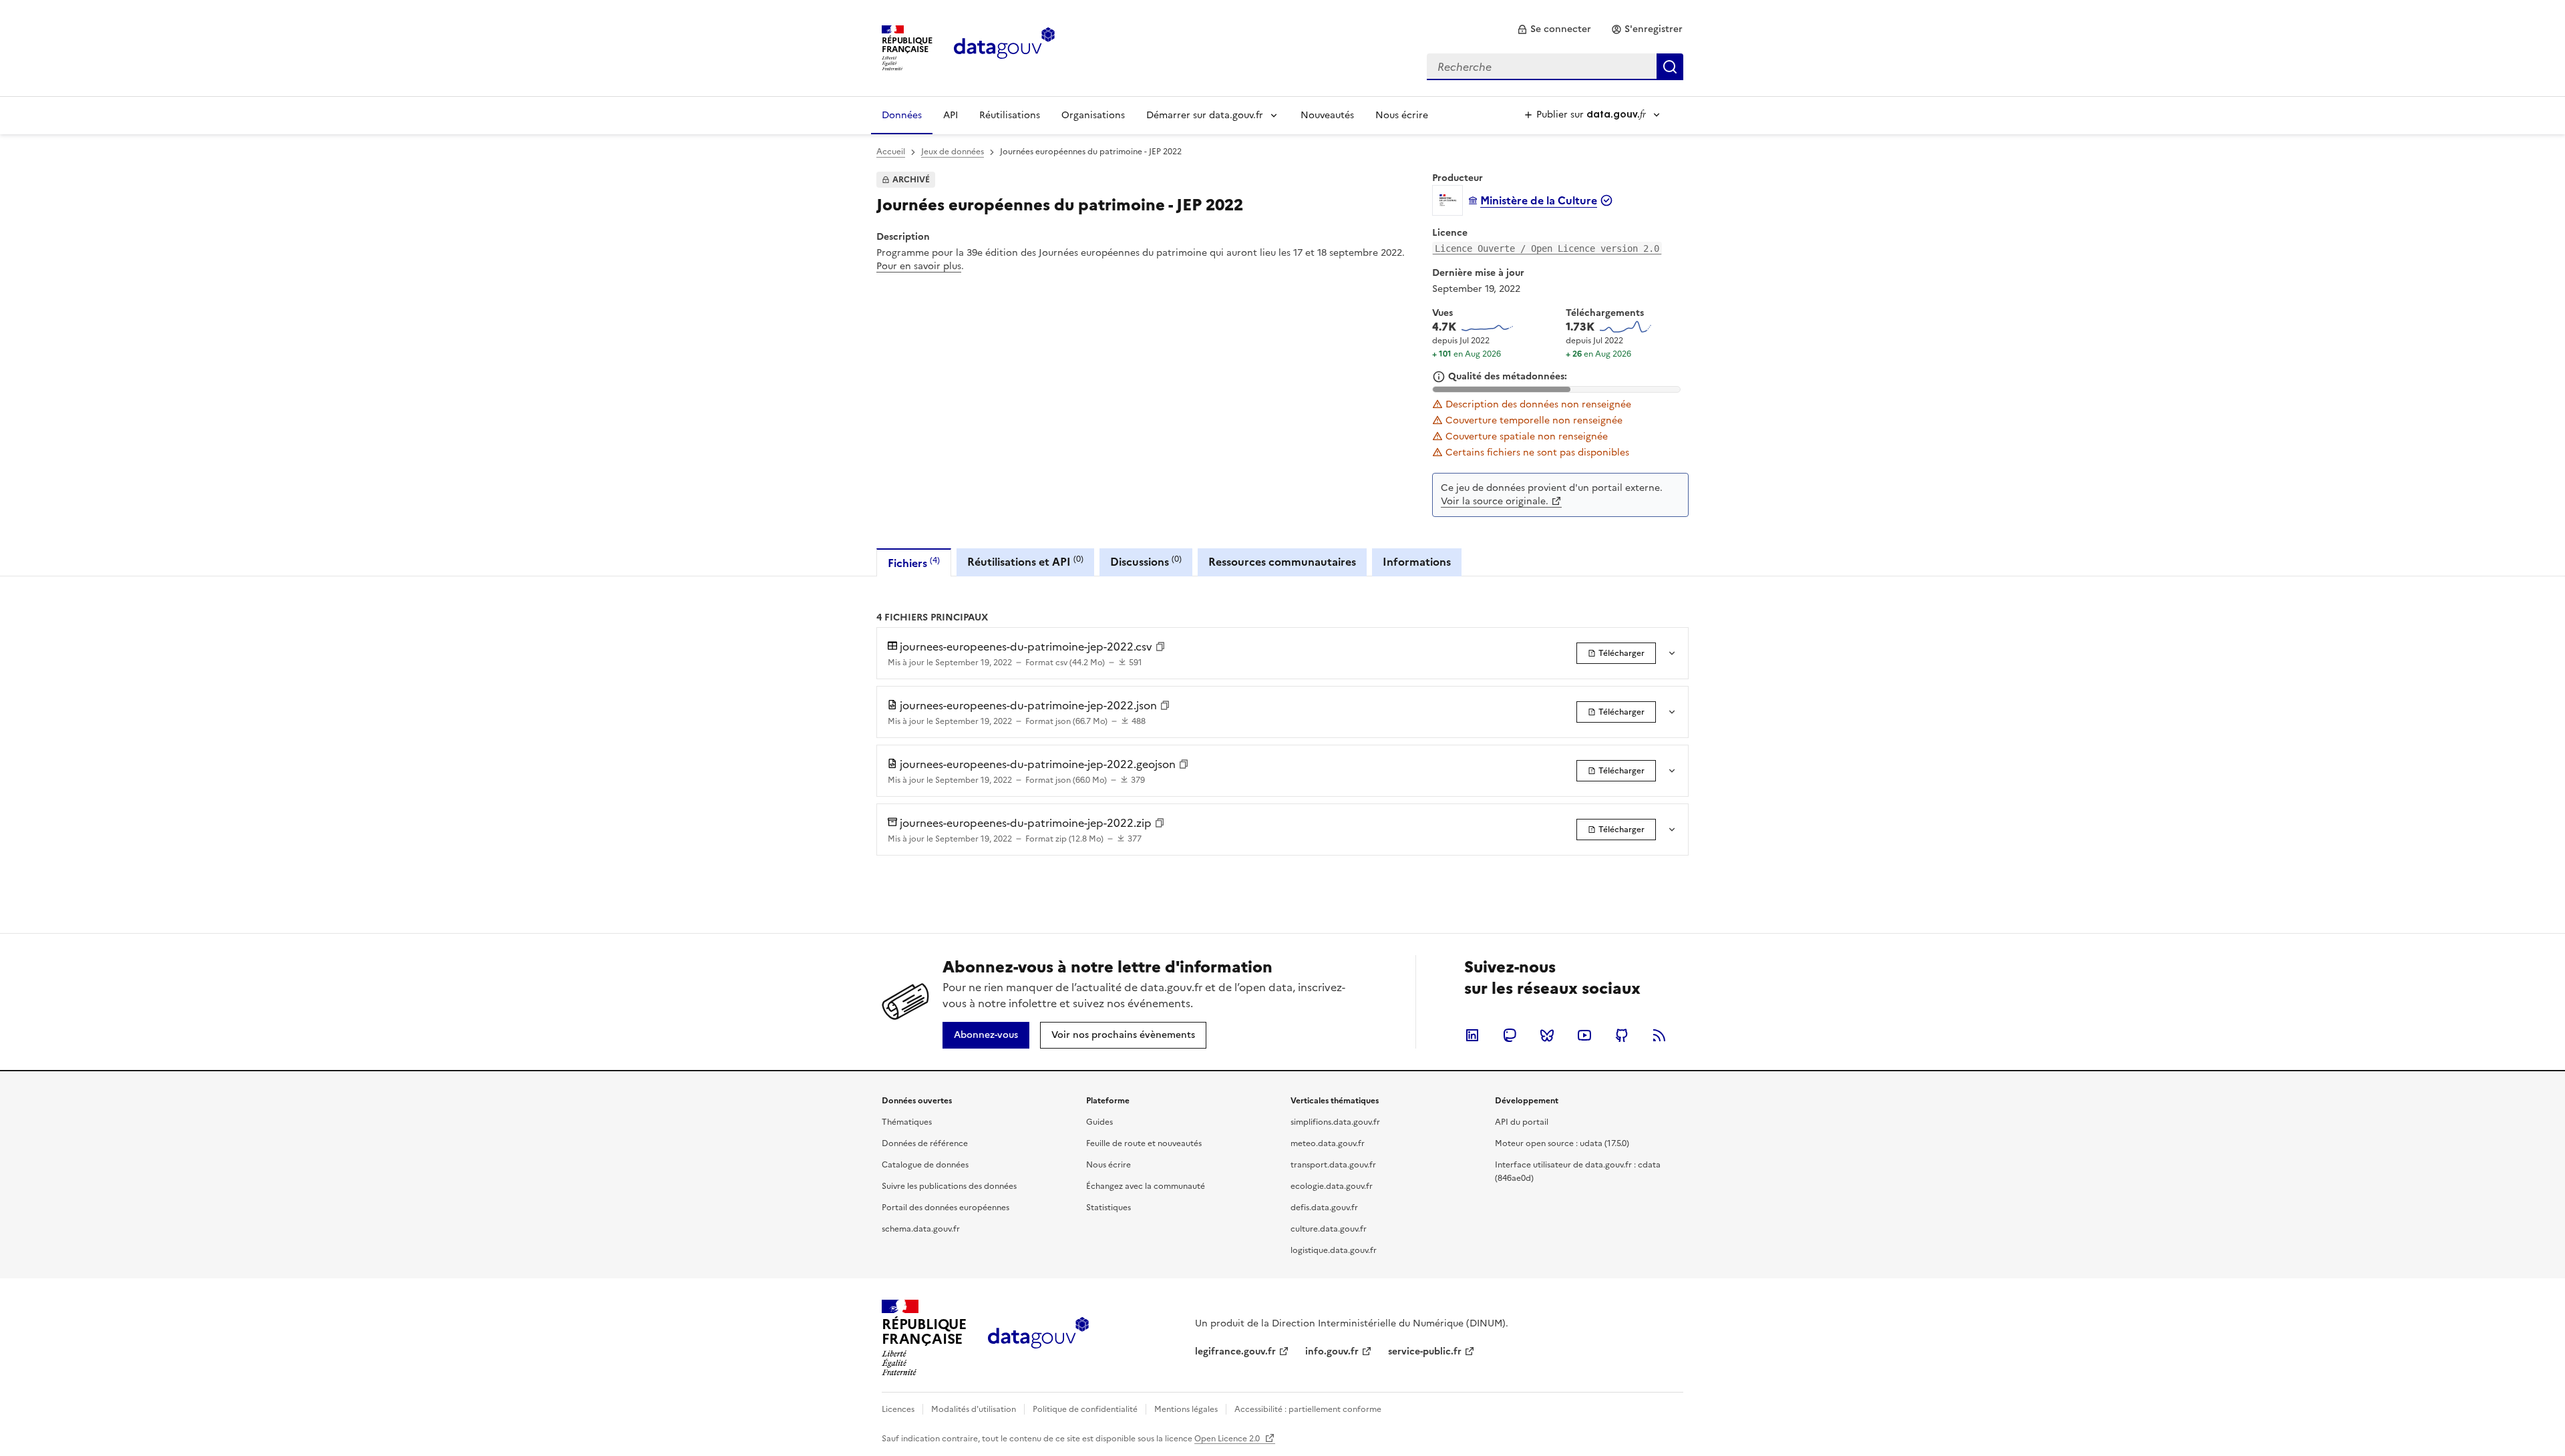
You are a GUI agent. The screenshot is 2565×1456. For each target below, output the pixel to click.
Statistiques (1108, 1208)
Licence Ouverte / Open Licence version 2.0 (1547, 248)
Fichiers (914, 563)
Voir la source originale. (1495, 501)
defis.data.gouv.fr (1324, 1208)
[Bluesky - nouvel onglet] (1547, 1035)
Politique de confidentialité (1085, 1409)
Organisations (1093, 115)
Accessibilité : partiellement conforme (1308, 1409)
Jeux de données (953, 152)
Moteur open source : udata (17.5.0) (1562, 1143)
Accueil (891, 152)
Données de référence (925, 1143)
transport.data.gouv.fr (1333, 1165)
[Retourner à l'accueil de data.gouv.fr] (1004, 47)
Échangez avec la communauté (1146, 1186)
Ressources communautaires (1282, 562)
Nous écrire (1402, 115)
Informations (1417, 562)
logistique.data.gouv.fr (1334, 1250)
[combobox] (1555, 67)
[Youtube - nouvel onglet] (1584, 1035)
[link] (1554, 29)
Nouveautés (1327, 115)
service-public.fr (1425, 1351)
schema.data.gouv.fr (921, 1229)
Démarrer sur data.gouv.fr (1205, 115)
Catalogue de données (925, 1165)
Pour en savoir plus (919, 266)
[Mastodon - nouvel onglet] (1510, 1035)
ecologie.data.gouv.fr (1332, 1186)
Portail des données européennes (946, 1208)
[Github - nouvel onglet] (1622, 1035)
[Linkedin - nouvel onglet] (1472, 1035)
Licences (898, 1409)
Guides (1099, 1122)
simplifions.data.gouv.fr (1335, 1122)
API (951, 115)
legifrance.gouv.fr (1235, 1351)
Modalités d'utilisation (974, 1409)
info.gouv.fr (1332, 1351)
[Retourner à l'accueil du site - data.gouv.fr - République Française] (1038, 1338)
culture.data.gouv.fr (1329, 1229)
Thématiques (907, 1122)
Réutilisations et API (1025, 561)
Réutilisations (1010, 115)
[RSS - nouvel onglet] (1659, 1035)
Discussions (1146, 561)
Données (902, 115)
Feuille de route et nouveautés (1144, 1143)
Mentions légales (1186, 1409)
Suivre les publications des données (949, 1186)
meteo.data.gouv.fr (1328, 1143)
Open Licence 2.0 (1228, 1439)
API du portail (1522, 1122)
